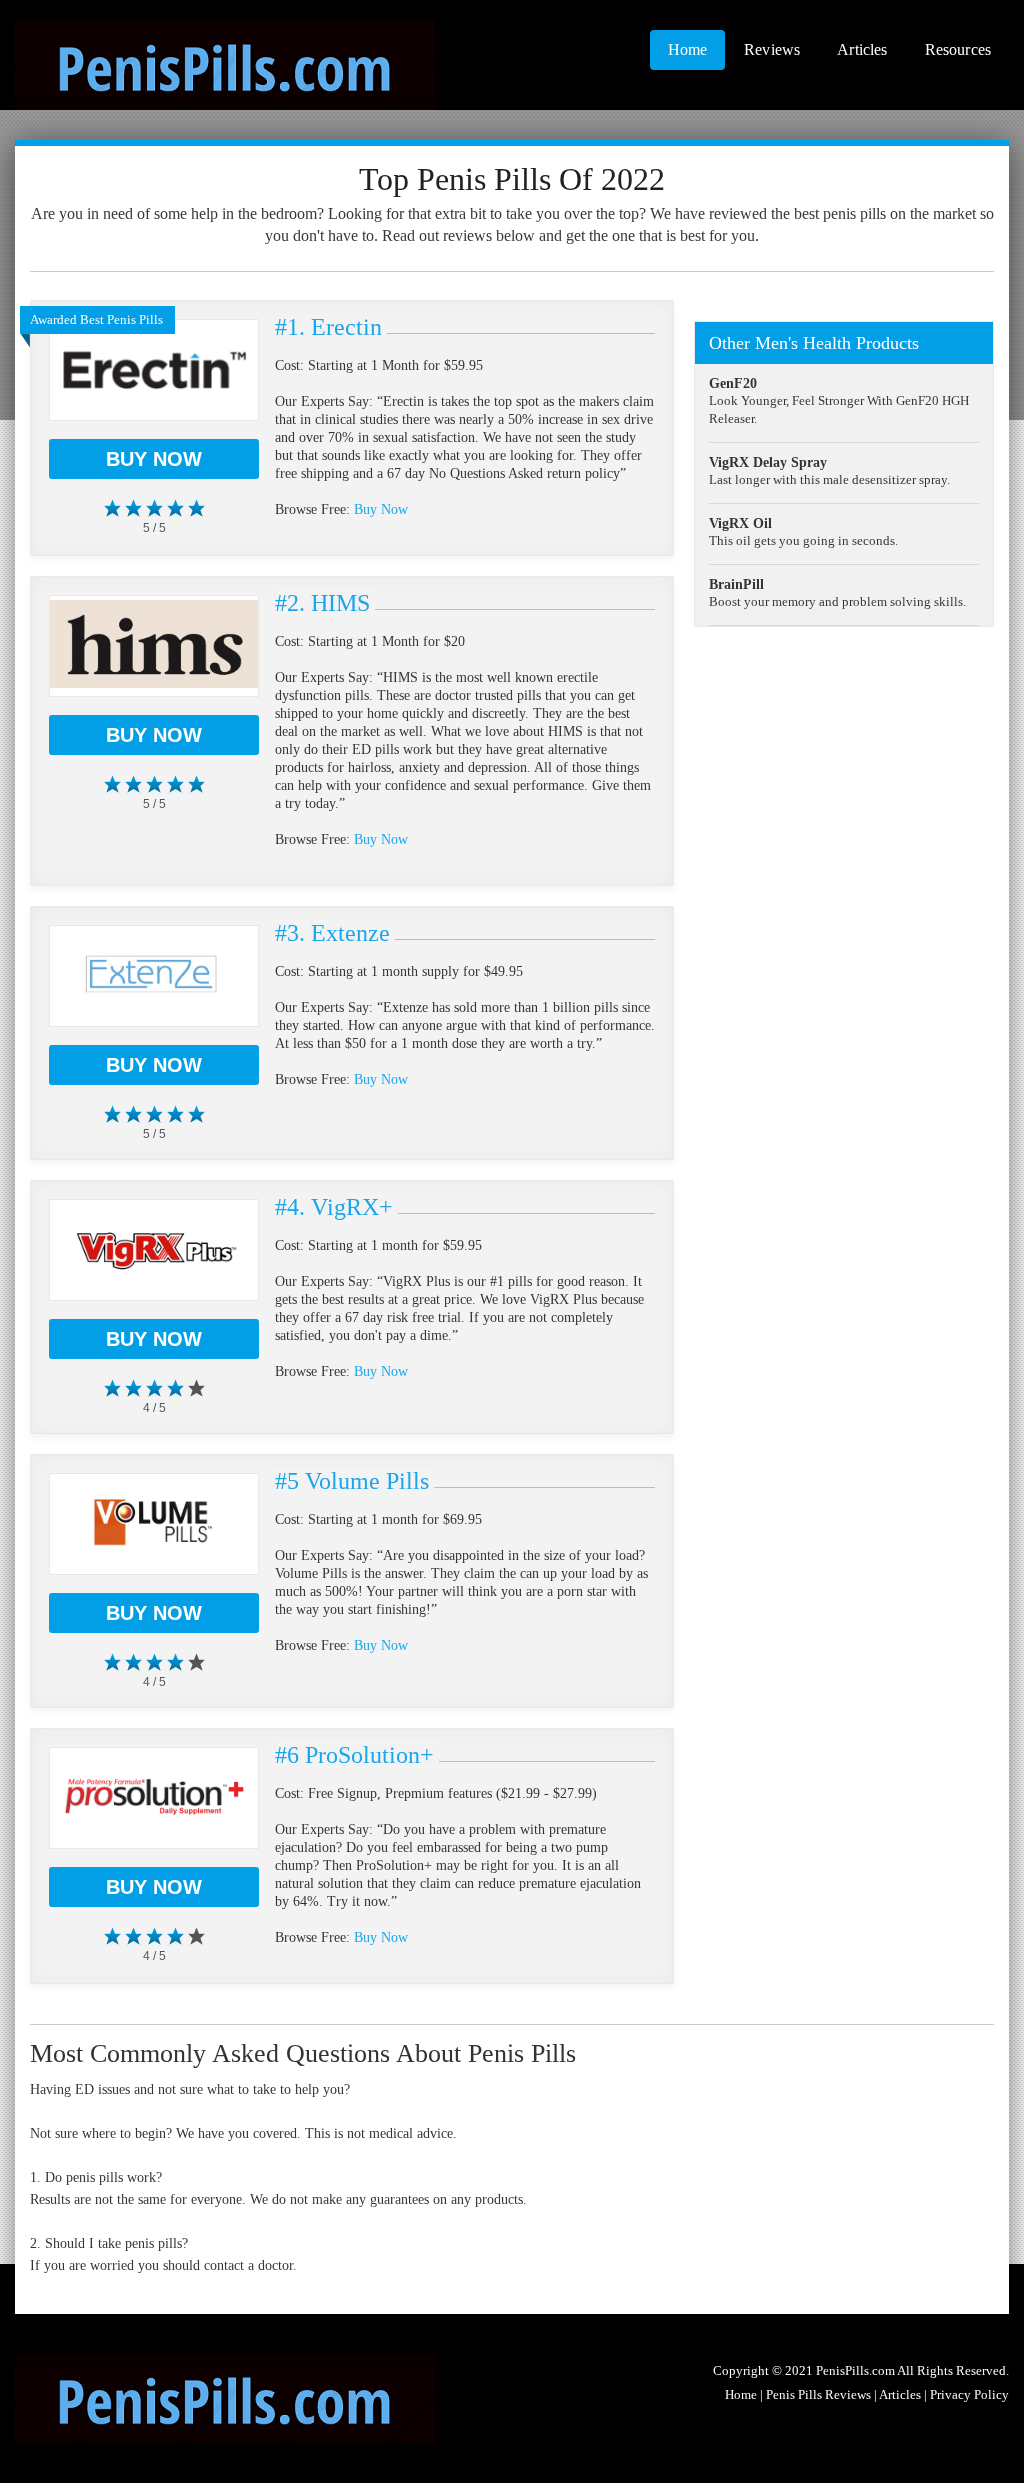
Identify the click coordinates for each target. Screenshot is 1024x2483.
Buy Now (154, 459)
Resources (958, 49)
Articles (862, 49)
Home (688, 49)
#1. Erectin (328, 327)
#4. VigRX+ (334, 1207)
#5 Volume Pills (352, 1481)
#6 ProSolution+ (354, 1755)
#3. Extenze (332, 933)
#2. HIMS (322, 603)
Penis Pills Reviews (818, 2394)
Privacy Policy (969, 2394)
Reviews (772, 49)
